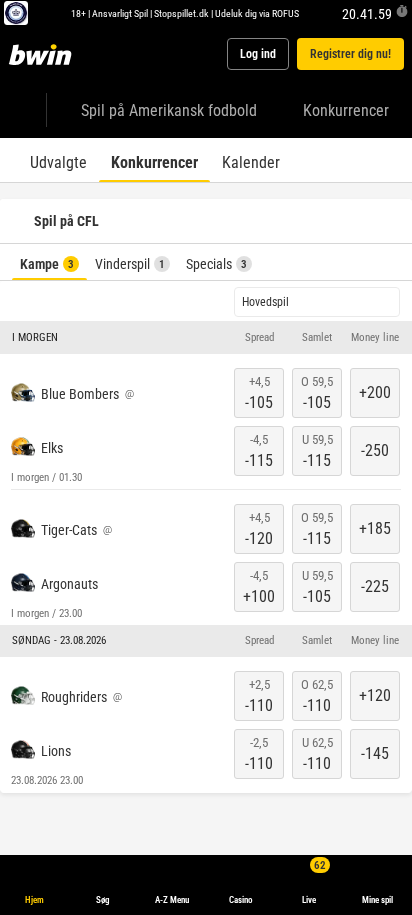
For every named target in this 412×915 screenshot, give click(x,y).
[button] (206, 338)
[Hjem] (44, 54)
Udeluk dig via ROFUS (257, 13)
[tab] (58, 160)
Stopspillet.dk (181, 13)
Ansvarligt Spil (120, 13)
